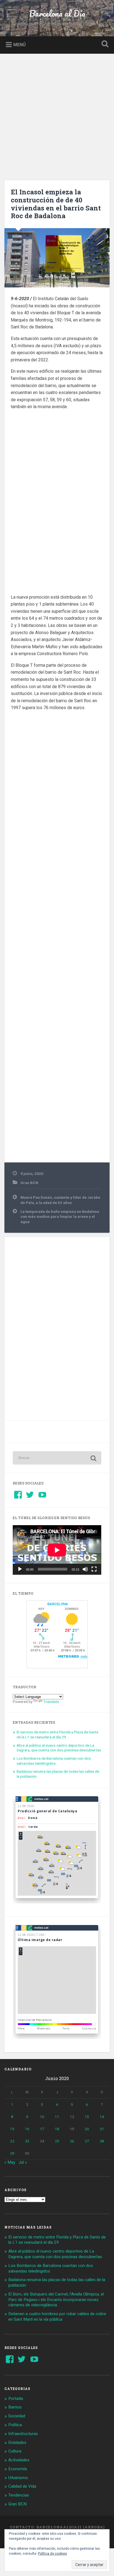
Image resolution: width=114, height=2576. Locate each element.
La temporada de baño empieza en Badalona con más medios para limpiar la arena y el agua (60, 1217)
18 (57, 2129)
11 (57, 2117)
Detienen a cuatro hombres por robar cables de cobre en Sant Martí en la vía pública (57, 2317)
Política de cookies (52, 2554)
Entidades (17, 2443)
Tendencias (19, 2495)
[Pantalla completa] (94, 1569)
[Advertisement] (57, 114)
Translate (51, 1702)
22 (12, 2141)
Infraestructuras (23, 2434)
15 (12, 2129)
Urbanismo (18, 2478)
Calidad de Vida (22, 2486)
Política (15, 2425)
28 (102, 2141)
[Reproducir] (20, 1569)
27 (87, 2141)
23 (27, 2141)
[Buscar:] (57, 1458)
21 (102, 2129)
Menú (20, 44)
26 (72, 2141)
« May (10, 2162)
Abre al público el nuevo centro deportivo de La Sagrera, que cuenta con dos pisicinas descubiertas (59, 1748)
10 (42, 2117)
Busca (104, 44)
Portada (16, 2399)
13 (87, 2117)
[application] (57, 1550)
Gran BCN (29, 1183)
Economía (18, 2469)
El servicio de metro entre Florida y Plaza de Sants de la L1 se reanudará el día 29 (57, 1735)
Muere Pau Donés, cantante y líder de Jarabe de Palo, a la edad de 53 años (60, 1200)
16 (27, 2129)
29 (12, 2153)
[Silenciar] (85, 1569)
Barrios (15, 2407)
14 (102, 2117)
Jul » (23, 2162)
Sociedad (17, 2416)
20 (87, 2129)
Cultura (15, 2451)
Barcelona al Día (57, 13)
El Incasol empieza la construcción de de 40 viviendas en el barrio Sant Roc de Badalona (56, 204)
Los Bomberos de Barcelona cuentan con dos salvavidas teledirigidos (54, 1761)
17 (42, 2129)
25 (57, 2141)
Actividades (19, 2460)
